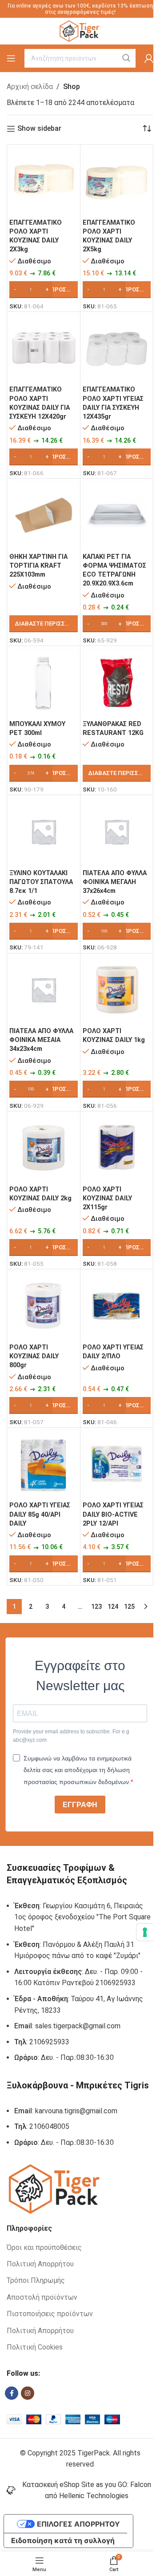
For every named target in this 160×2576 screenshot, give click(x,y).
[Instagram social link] (28, 2393)
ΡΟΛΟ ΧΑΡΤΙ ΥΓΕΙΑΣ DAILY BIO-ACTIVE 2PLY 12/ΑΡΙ (113, 1514)
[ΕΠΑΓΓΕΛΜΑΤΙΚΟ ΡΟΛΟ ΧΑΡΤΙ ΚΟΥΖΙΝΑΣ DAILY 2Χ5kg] (117, 181)
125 (129, 1607)
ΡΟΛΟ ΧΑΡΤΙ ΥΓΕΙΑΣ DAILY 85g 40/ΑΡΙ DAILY (40, 1514)
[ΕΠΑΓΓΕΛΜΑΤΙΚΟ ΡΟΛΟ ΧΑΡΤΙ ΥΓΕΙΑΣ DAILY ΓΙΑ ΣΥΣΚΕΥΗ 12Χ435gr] (117, 348)
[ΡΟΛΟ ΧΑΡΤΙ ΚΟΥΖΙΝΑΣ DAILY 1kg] (117, 990)
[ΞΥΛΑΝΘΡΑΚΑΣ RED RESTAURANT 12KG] (117, 682)
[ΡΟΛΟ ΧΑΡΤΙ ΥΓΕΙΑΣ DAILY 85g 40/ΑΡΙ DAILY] (44, 1464)
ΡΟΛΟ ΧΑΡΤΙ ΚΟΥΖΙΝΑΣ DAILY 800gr (34, 1356)
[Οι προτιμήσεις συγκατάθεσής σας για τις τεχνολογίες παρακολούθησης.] (145, 1932)
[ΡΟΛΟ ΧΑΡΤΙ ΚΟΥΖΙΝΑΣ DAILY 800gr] (44, 1306)
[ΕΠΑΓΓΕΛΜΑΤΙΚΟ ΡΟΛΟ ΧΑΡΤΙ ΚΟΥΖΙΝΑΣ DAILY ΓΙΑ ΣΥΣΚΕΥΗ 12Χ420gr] (44, 348)
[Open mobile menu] (11, 58)
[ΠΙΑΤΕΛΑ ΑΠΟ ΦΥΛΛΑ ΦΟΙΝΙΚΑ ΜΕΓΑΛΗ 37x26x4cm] (117, 832)
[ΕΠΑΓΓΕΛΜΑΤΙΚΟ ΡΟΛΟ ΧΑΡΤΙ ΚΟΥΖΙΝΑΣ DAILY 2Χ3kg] (44, 181)
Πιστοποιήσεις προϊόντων (50, 2314)
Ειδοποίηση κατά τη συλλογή (63, 2540)
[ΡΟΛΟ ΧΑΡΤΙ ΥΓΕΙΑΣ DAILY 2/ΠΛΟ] (117, 1306)
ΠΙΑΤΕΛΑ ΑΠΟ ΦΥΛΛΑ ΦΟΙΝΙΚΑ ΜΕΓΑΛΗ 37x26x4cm (115, 882)
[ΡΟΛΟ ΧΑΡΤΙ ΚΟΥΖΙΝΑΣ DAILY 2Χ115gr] (117, 1148)
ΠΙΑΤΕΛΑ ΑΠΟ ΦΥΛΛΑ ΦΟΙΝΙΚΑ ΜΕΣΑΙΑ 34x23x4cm (41, 1040)
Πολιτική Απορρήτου (40, 2264)
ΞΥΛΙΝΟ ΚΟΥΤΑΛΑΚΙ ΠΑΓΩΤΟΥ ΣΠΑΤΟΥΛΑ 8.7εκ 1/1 (41, 882)
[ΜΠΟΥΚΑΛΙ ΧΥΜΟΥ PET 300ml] (44, 682)
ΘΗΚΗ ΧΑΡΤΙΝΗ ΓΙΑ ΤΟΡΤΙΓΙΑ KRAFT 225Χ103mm (38, 566)
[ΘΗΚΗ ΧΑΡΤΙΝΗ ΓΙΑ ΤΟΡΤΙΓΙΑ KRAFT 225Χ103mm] (44, 515)
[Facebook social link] (12, 2393)
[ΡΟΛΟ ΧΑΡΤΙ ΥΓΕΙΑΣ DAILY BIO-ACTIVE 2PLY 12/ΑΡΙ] (117, 1464)
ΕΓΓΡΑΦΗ (80, 1805)
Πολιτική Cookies (35, 2347)
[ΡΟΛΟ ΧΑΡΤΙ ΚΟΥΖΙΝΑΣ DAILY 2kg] (44, 1148)
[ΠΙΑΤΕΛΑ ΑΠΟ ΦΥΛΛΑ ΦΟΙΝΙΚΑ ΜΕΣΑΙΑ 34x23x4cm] (44, 990)
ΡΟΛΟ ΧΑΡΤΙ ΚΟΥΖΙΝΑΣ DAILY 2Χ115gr (107, 1198)
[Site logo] (80, 30)
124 (113, 1607)
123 (96, 1607)
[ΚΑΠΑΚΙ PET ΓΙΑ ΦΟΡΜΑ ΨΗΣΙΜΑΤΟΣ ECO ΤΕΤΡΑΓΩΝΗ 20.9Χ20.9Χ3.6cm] (117, 515)
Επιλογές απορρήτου (78, 2524)
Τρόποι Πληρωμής (36, 2280)
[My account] (149, 58)
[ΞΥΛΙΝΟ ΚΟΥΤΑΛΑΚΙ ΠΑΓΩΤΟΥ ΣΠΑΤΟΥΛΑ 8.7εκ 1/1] (44, 832)
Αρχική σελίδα (30, 87)
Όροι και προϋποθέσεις (44, 2247)
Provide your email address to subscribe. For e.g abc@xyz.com (71, 1736)
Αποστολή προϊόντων (42, 2297)
